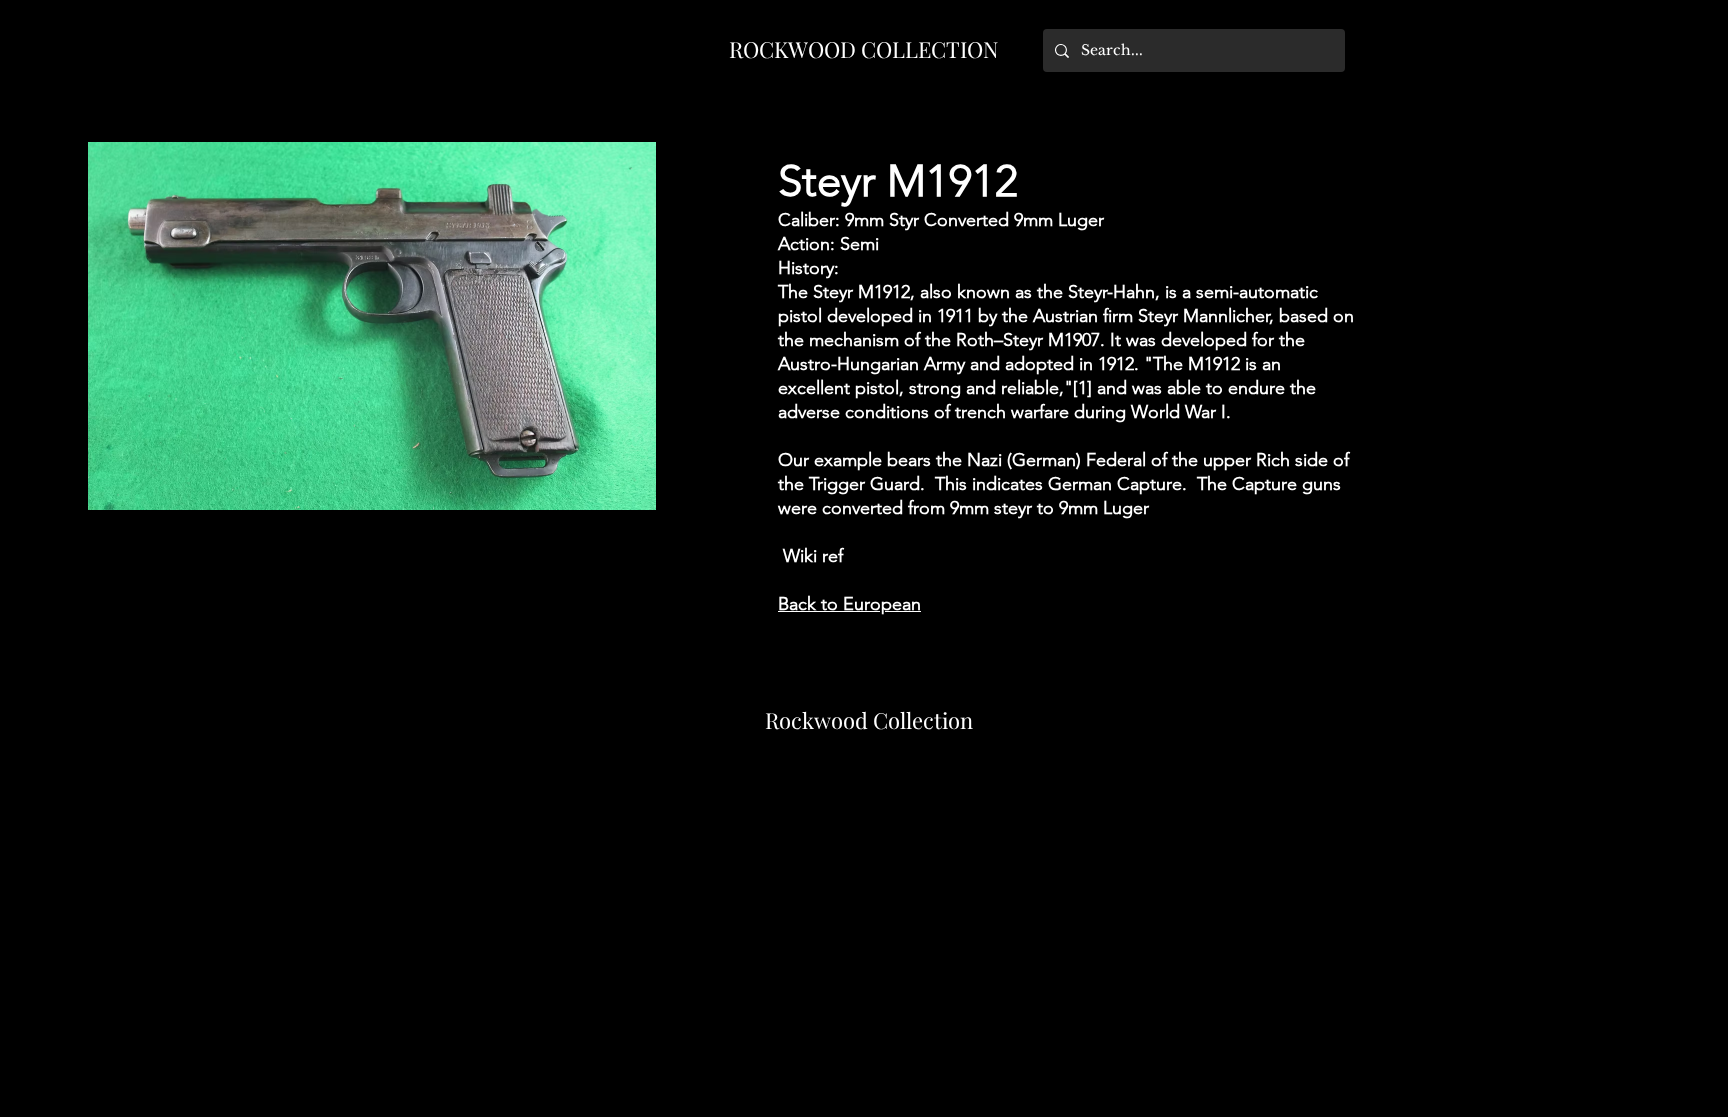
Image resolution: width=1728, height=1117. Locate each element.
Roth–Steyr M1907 (1028, 340)
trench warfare (1012, 412)
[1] (1082, 388)
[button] (372, 326)
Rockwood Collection (869, 720)
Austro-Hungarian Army (871, 364)
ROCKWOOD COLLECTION (864, 49)
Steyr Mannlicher (1203, 316)
